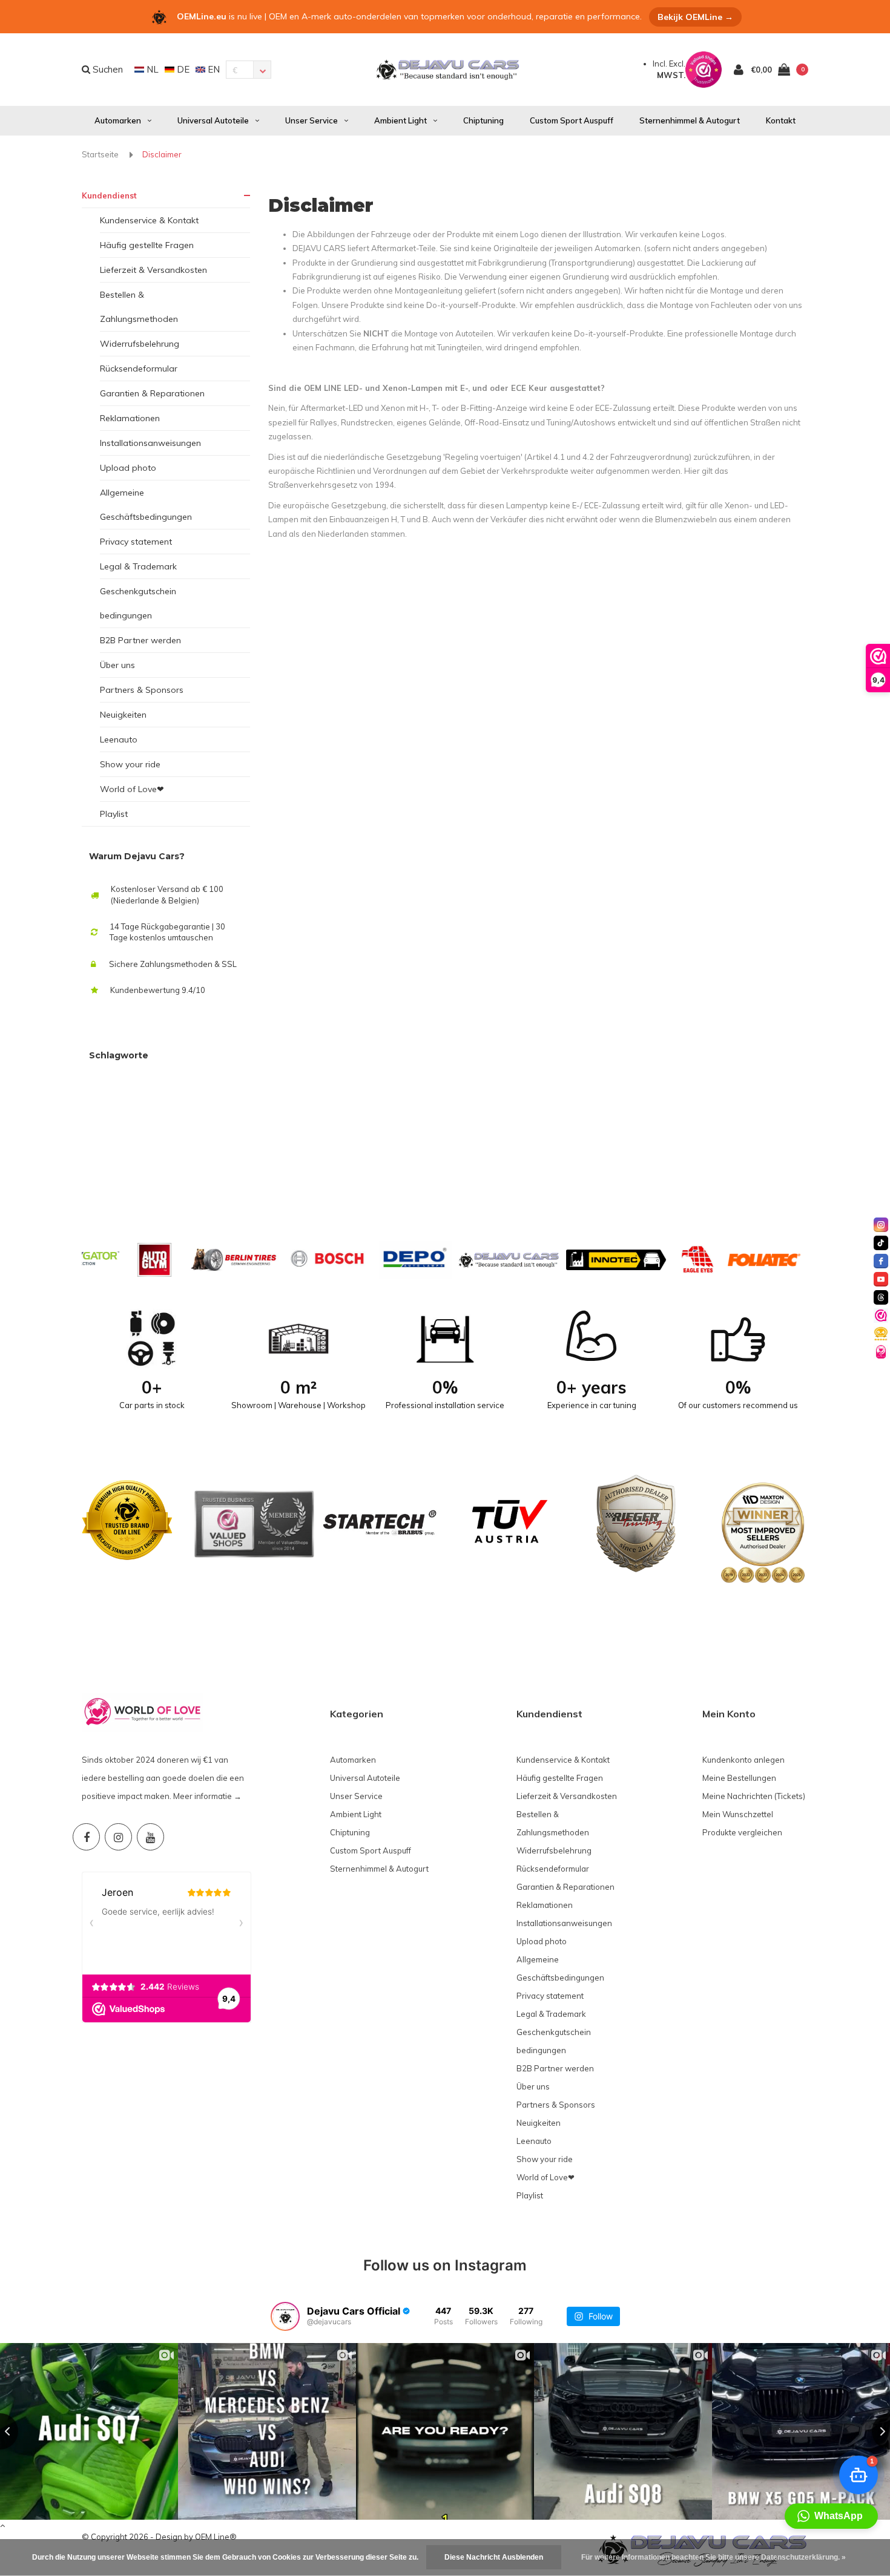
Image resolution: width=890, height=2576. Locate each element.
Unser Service (311, 120)
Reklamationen (130, 418)
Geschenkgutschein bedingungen (138, 603)
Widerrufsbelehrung (140, 344)
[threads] (881, 1297)
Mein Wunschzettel (738, 1814)
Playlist (114, 814)
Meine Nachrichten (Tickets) (754, 1796)
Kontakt (781, 120)
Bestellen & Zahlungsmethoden (139, 307)
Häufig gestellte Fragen (147, 245)
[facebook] (881, 1261)
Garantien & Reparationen (152, 393)
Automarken (118, 120)
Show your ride (130, 764)
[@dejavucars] (285, 2316)
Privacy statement (136, 542)
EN (213, 69)
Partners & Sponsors (142, 690)
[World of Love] (881, 1352)
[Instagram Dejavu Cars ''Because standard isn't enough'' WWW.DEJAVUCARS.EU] (118, 1837)
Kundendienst (109, 195)
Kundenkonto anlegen (743, 1760)
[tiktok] (881, 1243)
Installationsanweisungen (150, 443)
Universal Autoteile (213, 120)
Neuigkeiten (123, 715)
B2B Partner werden (140, 640)
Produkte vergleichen (742, 1832)
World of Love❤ (132, 789)
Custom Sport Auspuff (572, 120)
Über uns (117, 665)
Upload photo (128, 468)
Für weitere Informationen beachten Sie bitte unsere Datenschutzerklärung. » (714, 2557)
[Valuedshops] (881, 1316)
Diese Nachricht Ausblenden (494, 2557)
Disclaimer (162, 154)
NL (151, 69)
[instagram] (881, 1225)
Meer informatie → (207, 1796)
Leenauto (119, 739)
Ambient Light (400, 120)
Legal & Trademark (138, 566)
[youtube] (881, 1279)
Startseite (100, 154)
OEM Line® (216, 2537)
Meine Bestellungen (739, 1778)
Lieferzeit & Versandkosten (153, 270)
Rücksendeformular (139, 369)
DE (182, 69)
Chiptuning (483, 120)
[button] (831, 2516)
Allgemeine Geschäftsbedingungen (146, 505)
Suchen (107, 69)
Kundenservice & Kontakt (149, 220)
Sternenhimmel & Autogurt (690, 120)
